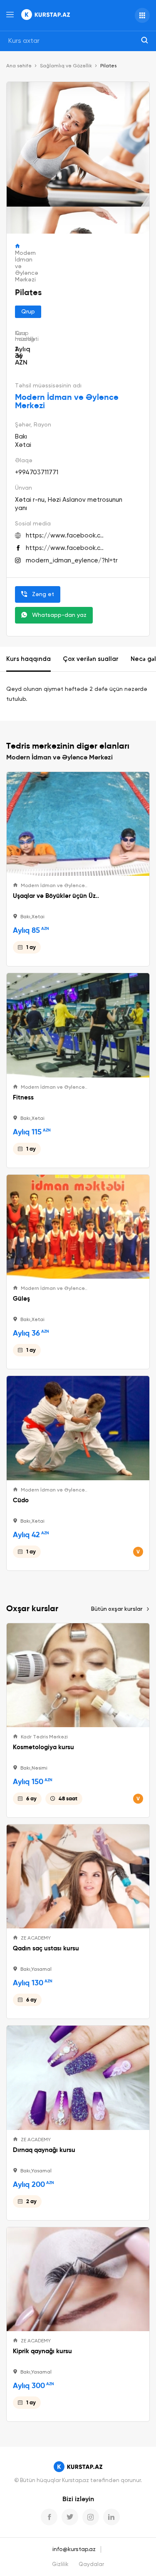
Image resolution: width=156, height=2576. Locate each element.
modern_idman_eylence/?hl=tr (72, 561)
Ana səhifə (19, 66)
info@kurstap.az (74, 2549)
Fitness (23, 1097)
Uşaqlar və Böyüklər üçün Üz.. (56, 896)
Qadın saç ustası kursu (46, 1948)
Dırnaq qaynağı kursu (44, 2150)
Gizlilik (60, 2565)
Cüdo (21, 1500)
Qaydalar (91, 2565)
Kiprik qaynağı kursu (42, 2351)
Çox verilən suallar (91, 659)
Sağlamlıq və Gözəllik (66, 66)
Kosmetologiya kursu (43, 1747)
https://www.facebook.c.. (65, 536)
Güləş (21, 1299)
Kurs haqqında (28, 659)
